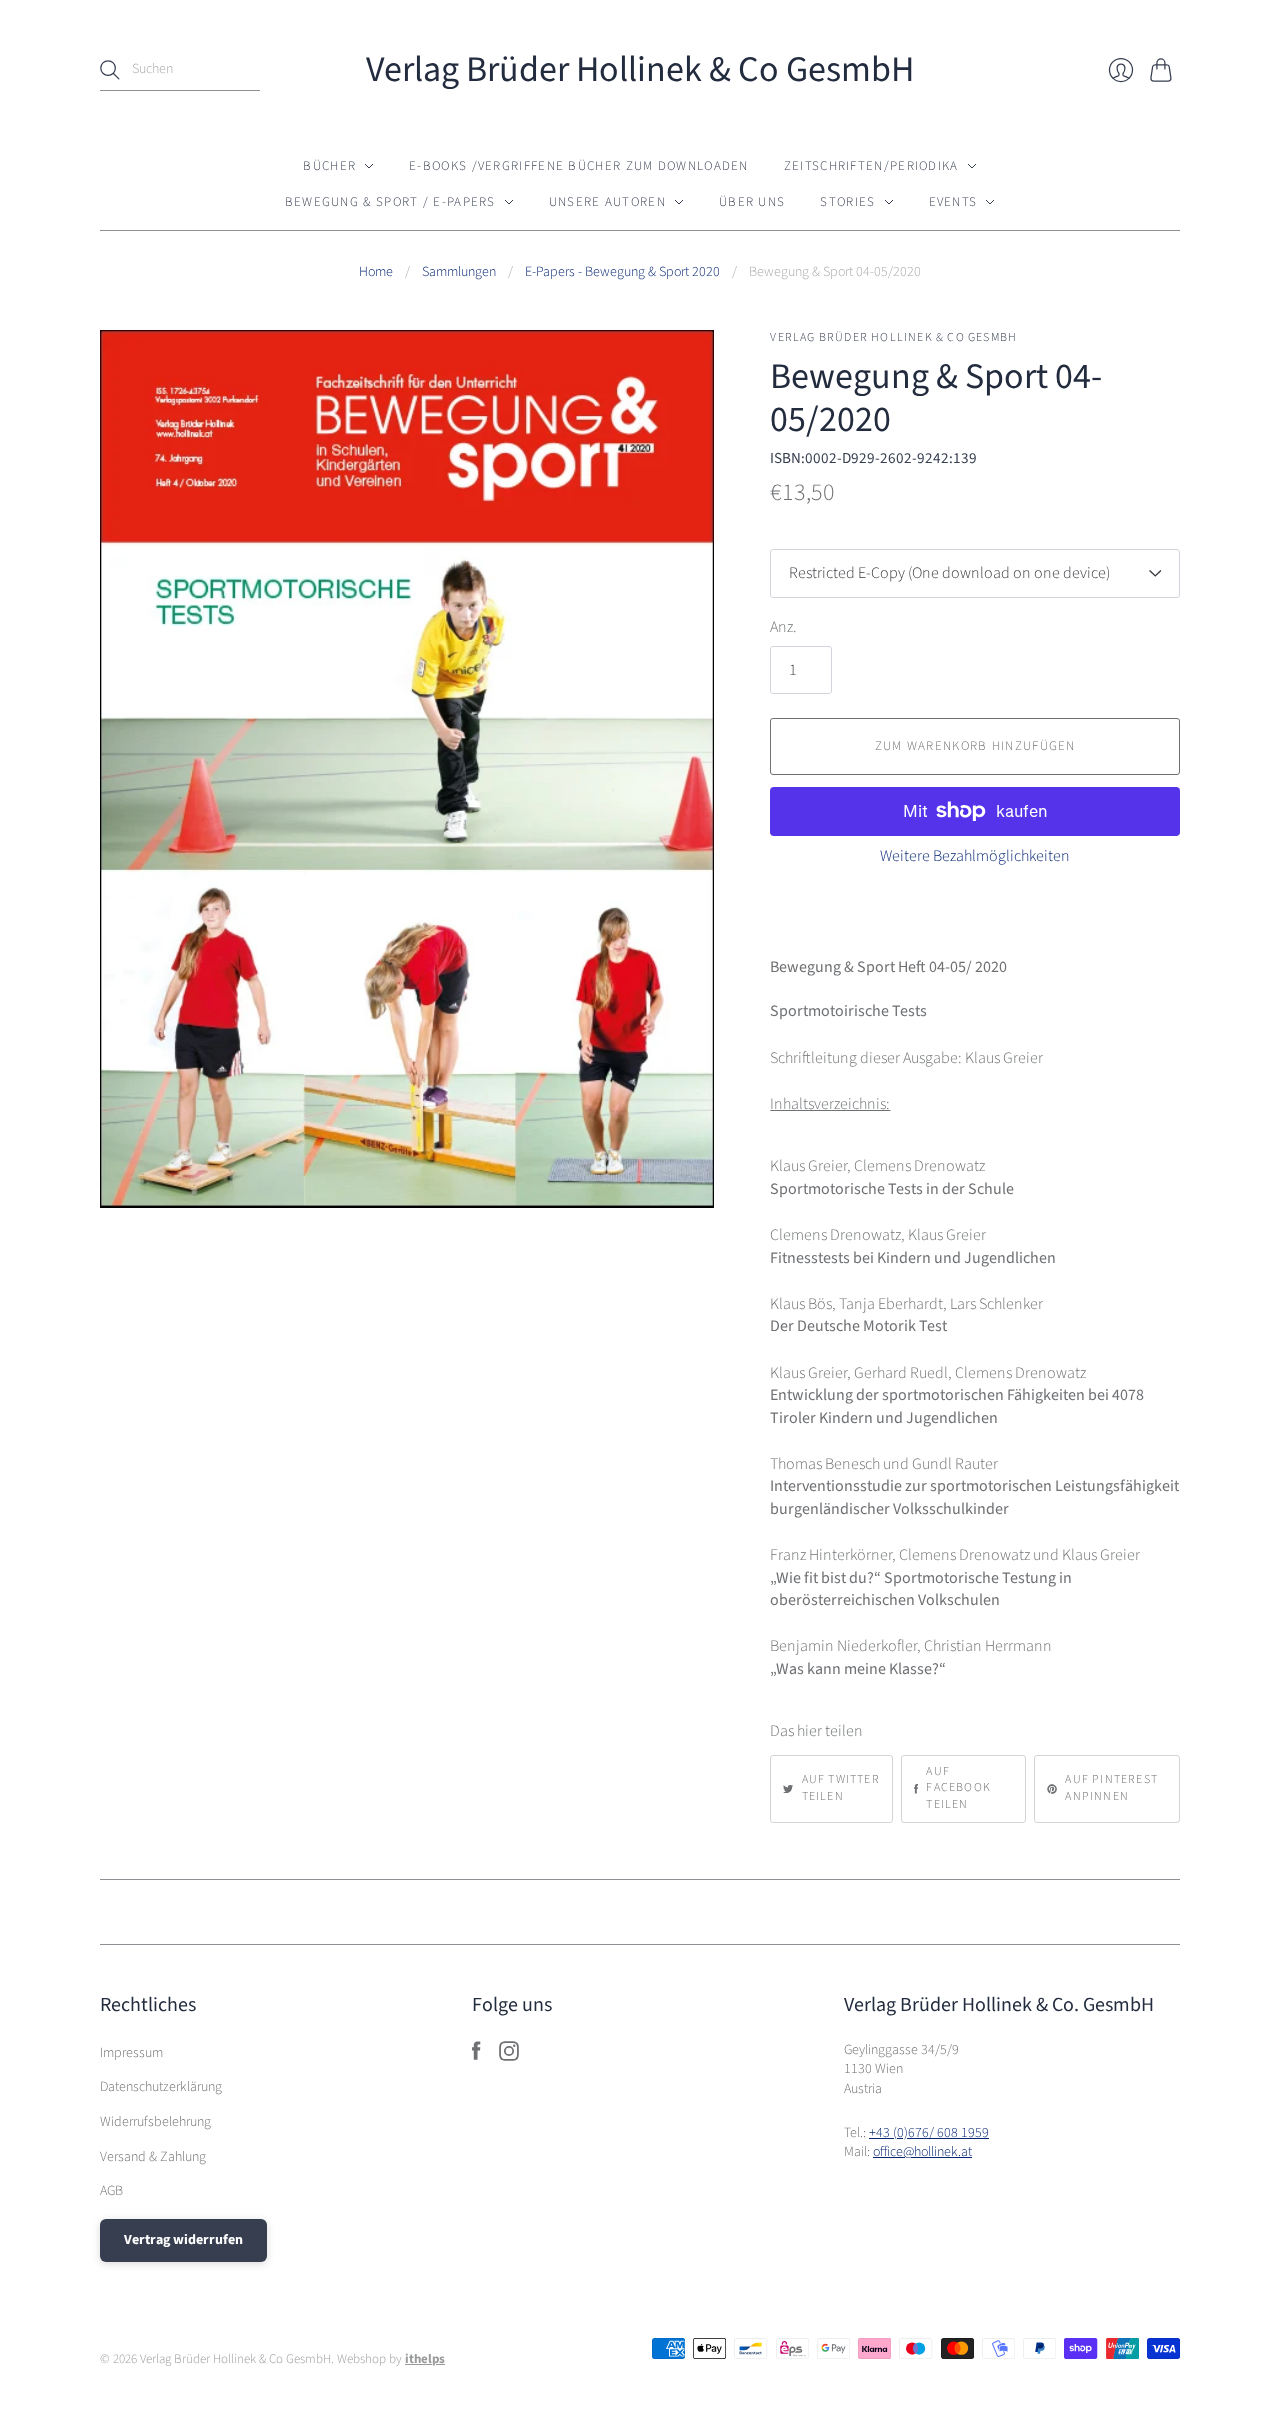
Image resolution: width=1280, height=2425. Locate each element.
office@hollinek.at (922, 2152)
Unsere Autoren (607, 202)
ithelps (425, 2359)
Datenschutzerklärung (161, 2087)
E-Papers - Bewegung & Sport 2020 (622, 272)
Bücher (329, 166)
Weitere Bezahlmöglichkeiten (975, 856)
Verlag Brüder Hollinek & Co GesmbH (640, 69)
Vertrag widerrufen (183, 2240)
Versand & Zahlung (153, 2157)
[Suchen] (110, 70)
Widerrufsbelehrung (155, 2122)
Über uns (752, 202)
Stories (847, 202)
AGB (111, 2191)
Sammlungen (459, 272)
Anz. (783, 627)
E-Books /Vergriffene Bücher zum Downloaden (579, 166)
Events (953, 202)
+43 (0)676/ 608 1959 (929, 2133)
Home (376, 272)
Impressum (131, 2053)
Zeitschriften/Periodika (871, 166)
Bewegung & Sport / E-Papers (390, 202)
